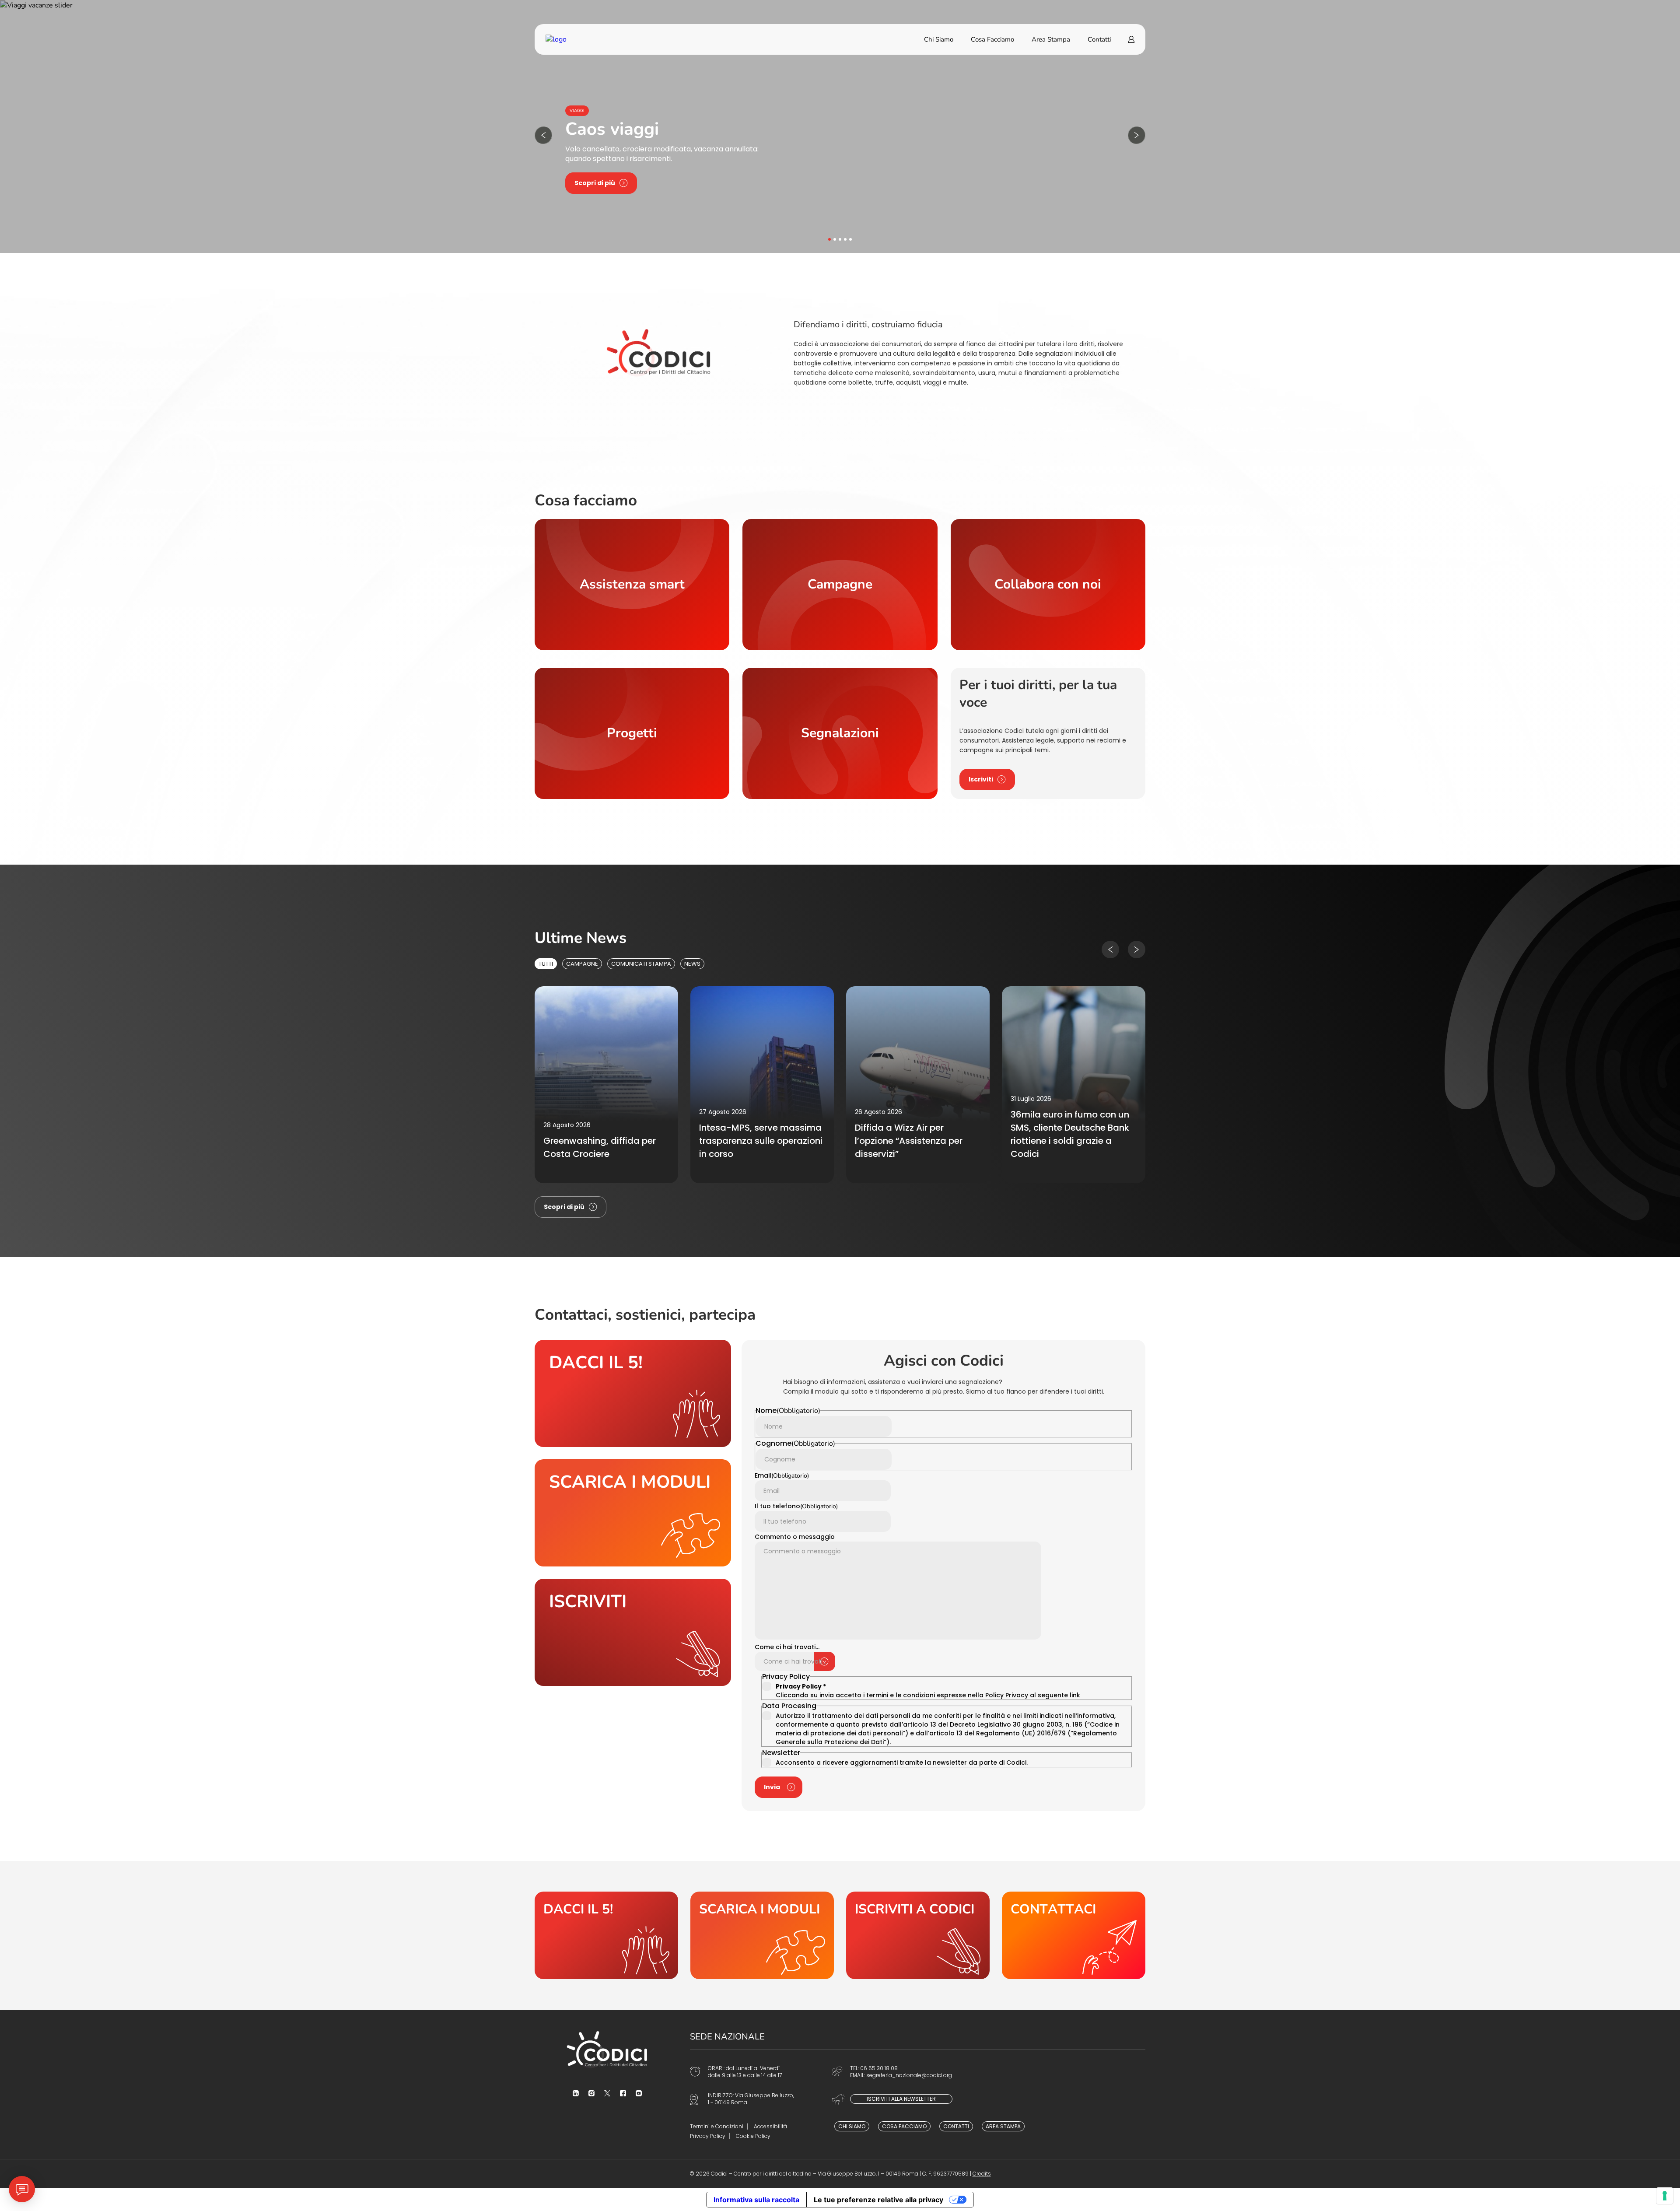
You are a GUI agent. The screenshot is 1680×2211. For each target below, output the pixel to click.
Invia (772, 1787)
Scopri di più (595, 183)
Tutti (546, 964)
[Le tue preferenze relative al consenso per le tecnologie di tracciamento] (1665, 2196)
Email (782, 1475)
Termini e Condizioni (717, 2126)
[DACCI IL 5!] (606, 1935)
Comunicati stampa (641, 964)
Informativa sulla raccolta (756, 2200)
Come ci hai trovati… (787, 1647)
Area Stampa (1051, 39)
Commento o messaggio (795, 1537)
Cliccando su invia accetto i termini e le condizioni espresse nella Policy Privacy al (928, 1691)
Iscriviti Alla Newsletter (901, 2099)
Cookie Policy (753, 2136)
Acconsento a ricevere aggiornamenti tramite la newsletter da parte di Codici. (902, 1762)
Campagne (582, 964)
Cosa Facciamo (992, 39)
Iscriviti (981, 779)
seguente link (1059, 1695)
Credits (982, 2174)
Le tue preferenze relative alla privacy (878, 2200)
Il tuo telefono (796, 1506)
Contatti (1099, 39)
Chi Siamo (939, 39)
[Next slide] (1137, 135)
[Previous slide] (543, 135)
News (692, 964)
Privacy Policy (708, 2136)
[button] (829, 239)
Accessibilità (770, 2126)
